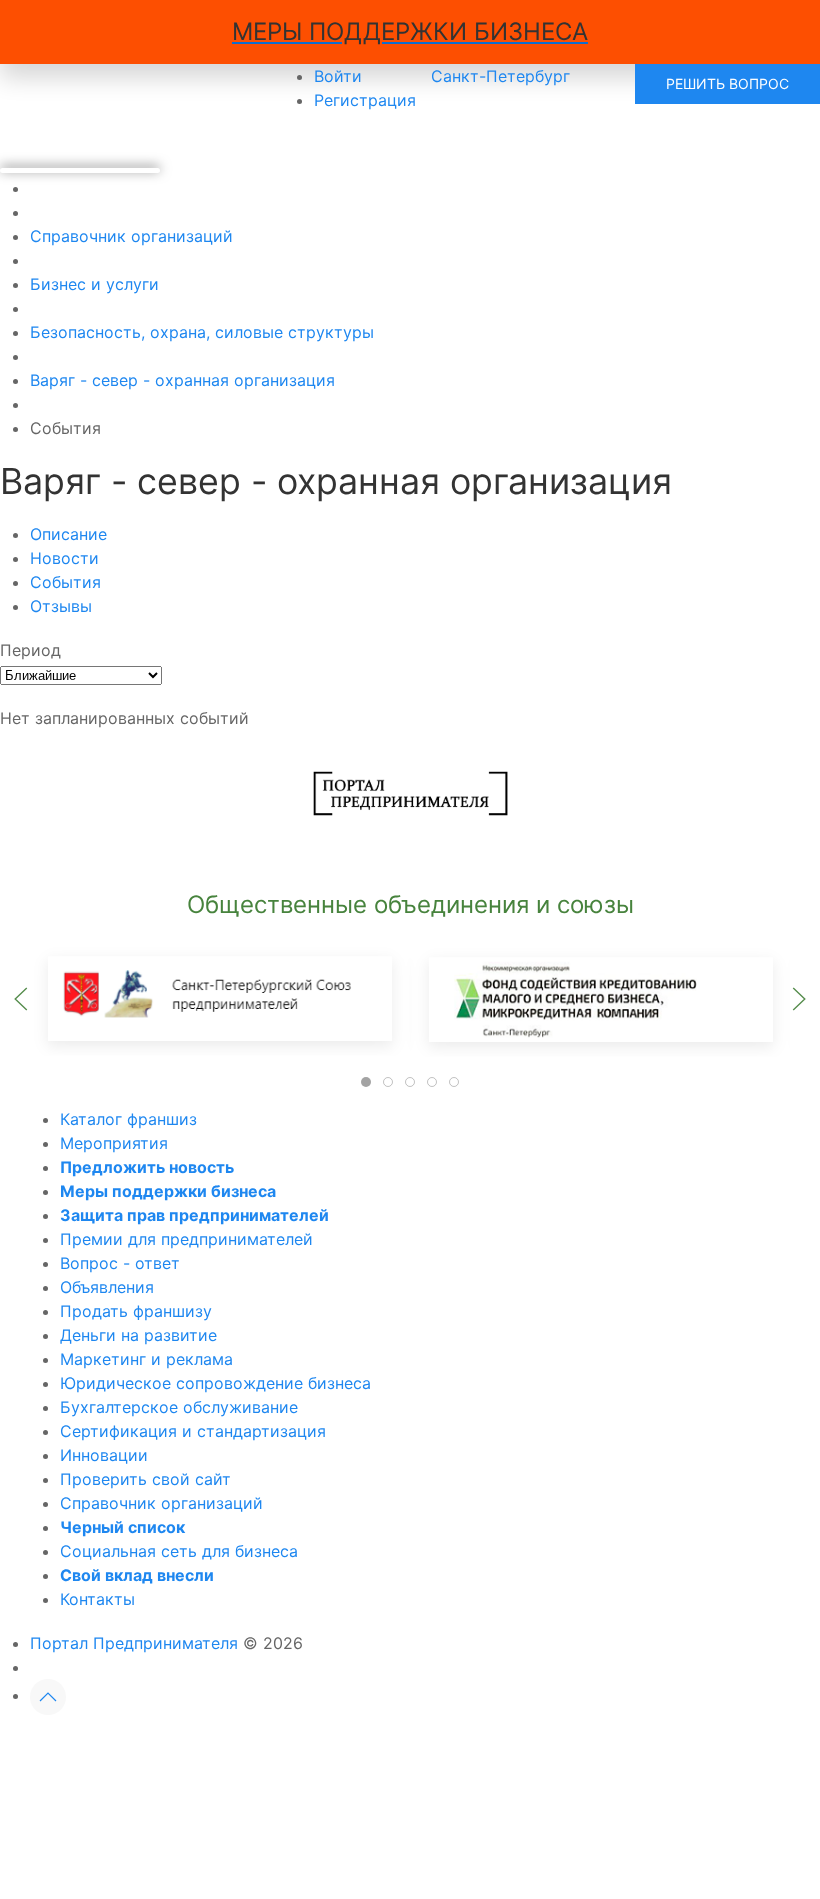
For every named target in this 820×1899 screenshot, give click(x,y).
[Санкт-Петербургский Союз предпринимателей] (220, 998)
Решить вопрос (727, 83)
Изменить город (324, 1748)
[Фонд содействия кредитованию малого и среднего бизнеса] (600, 998)
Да (181, 1748)
